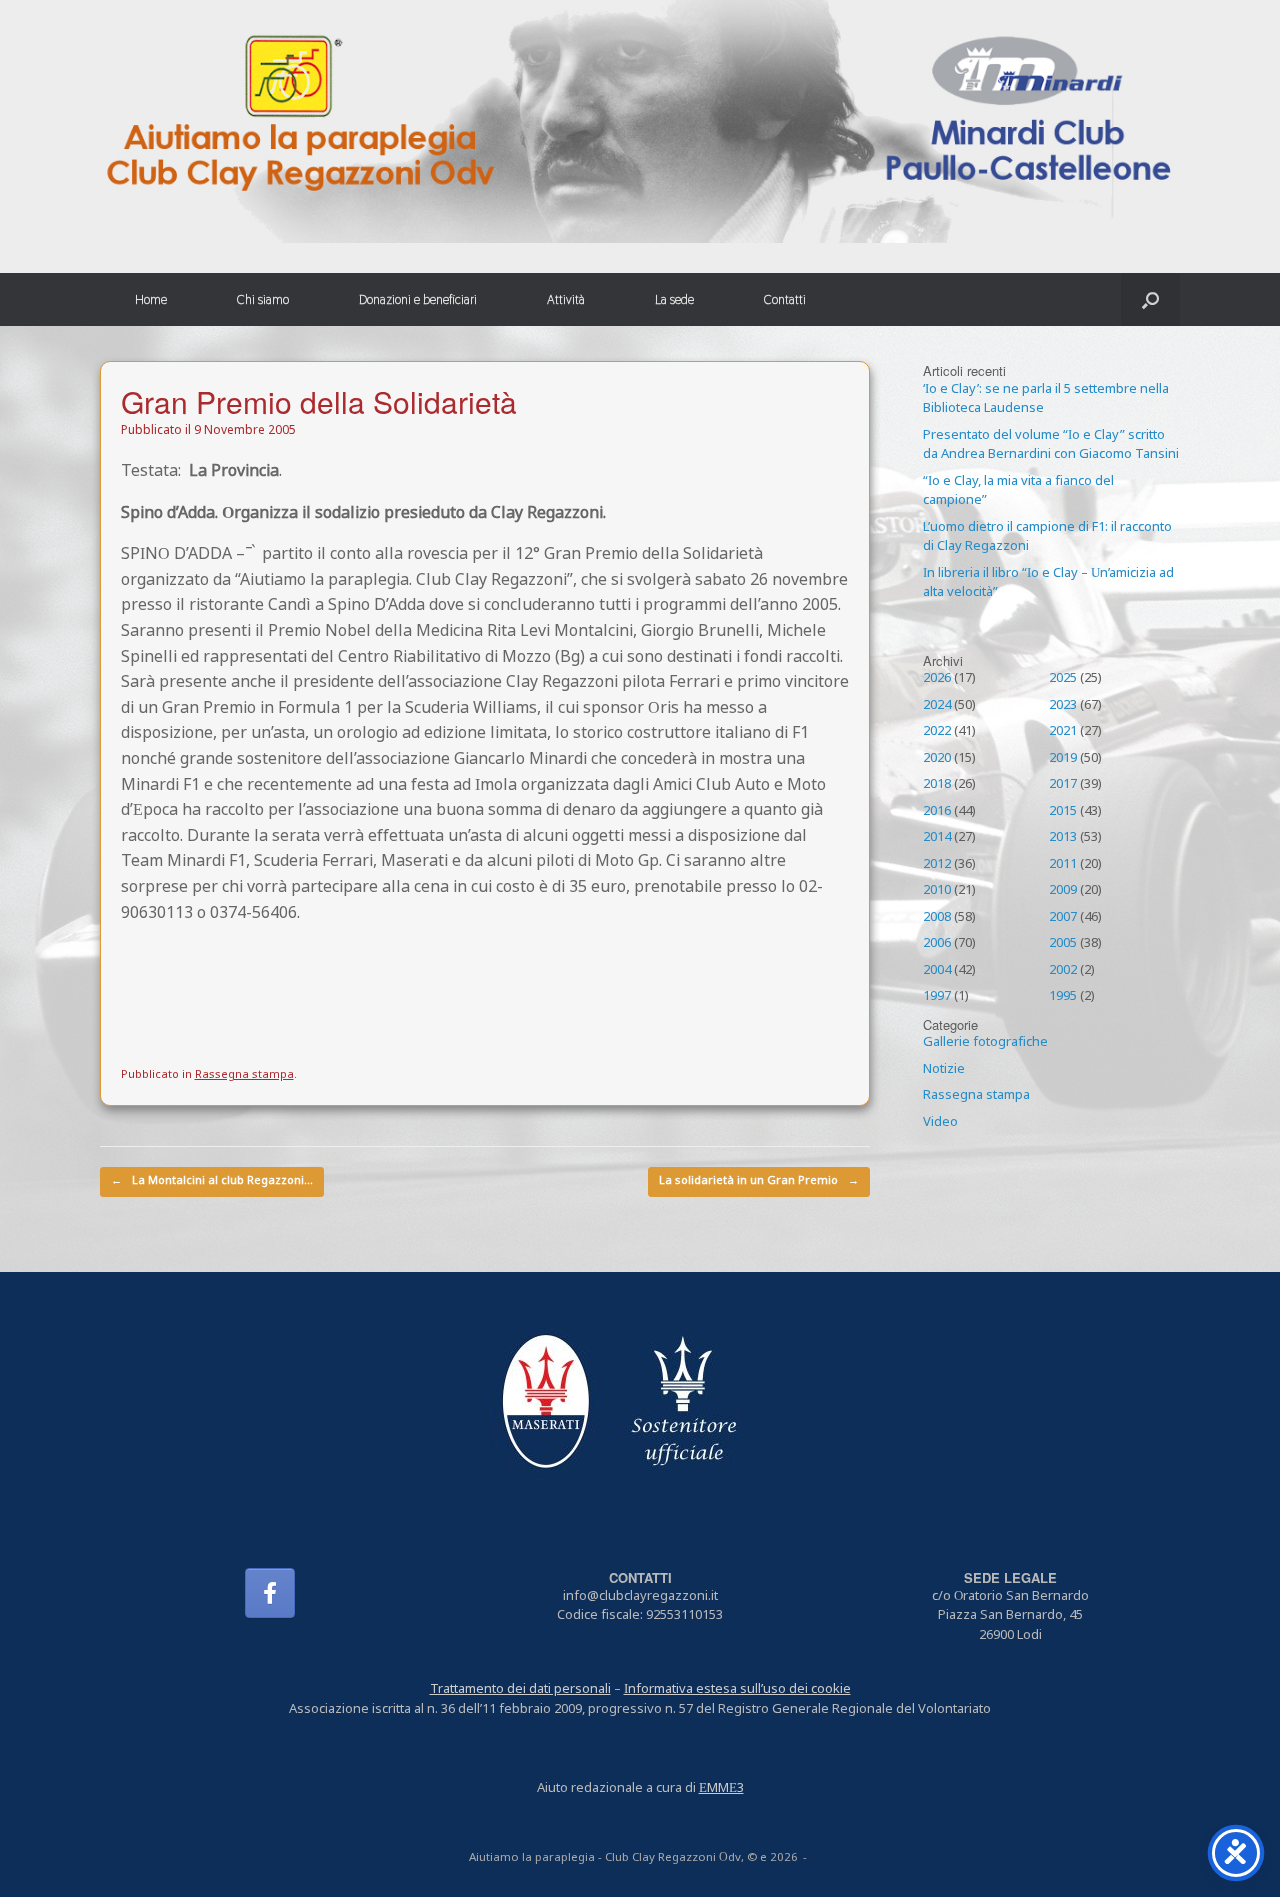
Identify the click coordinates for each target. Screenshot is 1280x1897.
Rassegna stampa (244, 1075)
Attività (566, 299)
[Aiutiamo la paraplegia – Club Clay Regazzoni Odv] (640, 121)
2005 (1063, 944)
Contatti (785, 299)
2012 (937, 865)
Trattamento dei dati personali (520, 1690)
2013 (1063, 838)
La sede (674, 299)
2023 (1063, 706)
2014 (937, 838)
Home (151, 299)
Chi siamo (263, 299)
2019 (1063, 759)
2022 (937, 732)
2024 (937, 706)
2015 (1063, 812)
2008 (937, 918)
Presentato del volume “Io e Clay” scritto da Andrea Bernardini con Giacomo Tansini (1051, 446)
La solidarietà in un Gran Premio (759, 1181)
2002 (1063, 971)
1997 (937, 997)
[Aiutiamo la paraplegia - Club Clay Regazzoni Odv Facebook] (270, 1593)
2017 (1063, 785)
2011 (1063, 865)
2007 (1063, 918)
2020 (937, 759)
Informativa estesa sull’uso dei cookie (737, 1690)
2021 (1063, 732)
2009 (1063, 891)
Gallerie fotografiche (985, 1043)
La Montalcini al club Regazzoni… (212, 1181)
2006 (937, 944)
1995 (1063, 997)
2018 (937, 785)
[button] (1150, 299)
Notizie (944, 1070)
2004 (937, 971)
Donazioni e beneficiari (418, 299)
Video (940, 1123)
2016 (937, 812)
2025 (1063, 679)
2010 (937, 891)
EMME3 (721, 1789)
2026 (937, 679)
